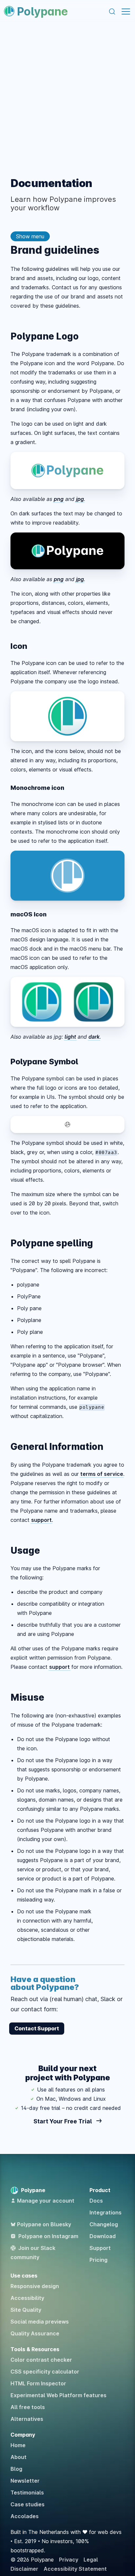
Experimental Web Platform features (58, 2395)
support (41, 1520)
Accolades (25, 2516)
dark (94, 1037)
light (70, 1037)
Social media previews (40, 2322)
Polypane (42, 11)
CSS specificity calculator (45, 2372)
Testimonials (27, 2493)
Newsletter (25, 2481)
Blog (16, 2469)
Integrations (106, 2212)
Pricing (98, 2260)
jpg (80, 499)
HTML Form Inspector (38, 2383)
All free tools (28, 2407)
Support (100, 2248)
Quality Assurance (35, 2333)
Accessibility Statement (75, 2569)
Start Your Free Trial (63, 2121)
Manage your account (46, 2201)
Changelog (104, 2224)
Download (103, 2236)
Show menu (30, 236)
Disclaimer (24, 2569)
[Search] (112, 12)
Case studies (28, 2504)
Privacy (69, 2560)
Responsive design (35, 2286)
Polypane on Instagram (48, 2236)
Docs (96, 2201)
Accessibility (27, 2298)
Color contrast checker (41, 2360)
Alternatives (27, 2419)
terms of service (102, 1474)
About (19, 2457)
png (59, 499)
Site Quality (26, 2310)
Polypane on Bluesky (44, 2224)
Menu (126, 12)
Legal (91, 2560)
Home (18, 2445)
